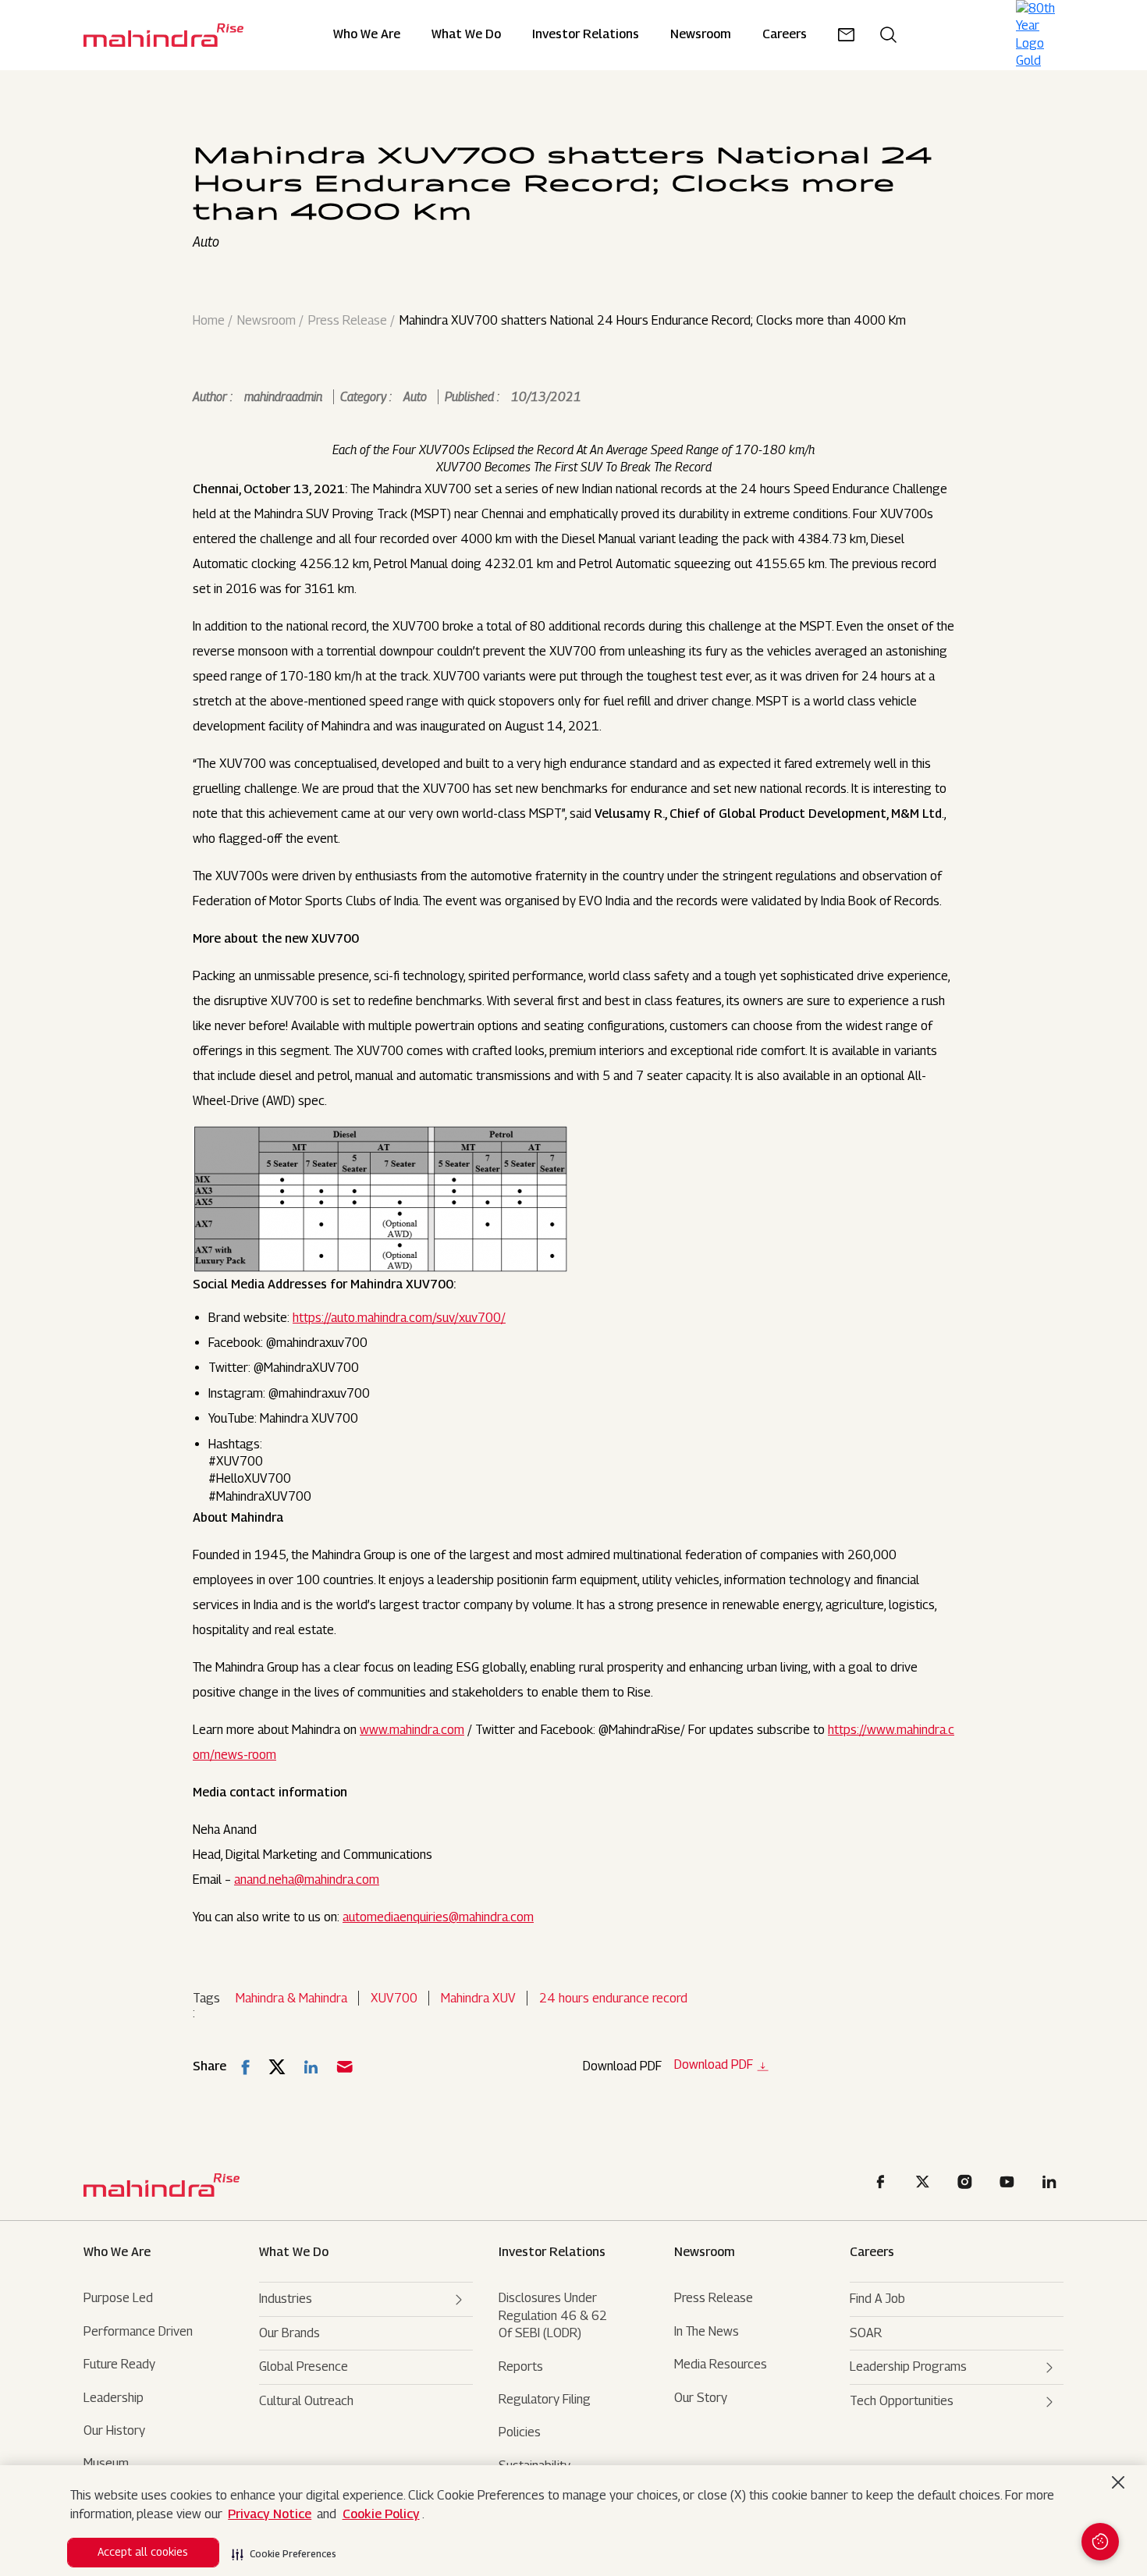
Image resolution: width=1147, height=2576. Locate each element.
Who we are (117, 2252)
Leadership (114, 2398)
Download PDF (714, 2065)
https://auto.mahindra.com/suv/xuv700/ (399, 1318)
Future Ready (119, 2364)
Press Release (348, 321)
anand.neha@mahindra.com (307, 1880)
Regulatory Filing (545, 2399)
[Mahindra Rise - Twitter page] (925, 2185)
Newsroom (266, 321)
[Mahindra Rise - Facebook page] (883, 2185)
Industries (286, 2299)
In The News (707, 2331)
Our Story (701, 2398)
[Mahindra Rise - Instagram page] (968, 2185)
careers (785, 35)
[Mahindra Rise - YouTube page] (1010, 2185)
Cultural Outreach (306, 2401)
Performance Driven (138, 2331)
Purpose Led (118, 2298)
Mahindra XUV (478, 1998)
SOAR (866, 2333)
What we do (466, 35)
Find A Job (877, 2299)
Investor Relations (586, 35)
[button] (284, 2549)
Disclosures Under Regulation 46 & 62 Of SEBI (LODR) (553, 2315)
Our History (114, 2430)
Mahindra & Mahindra (291, 1998)
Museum (106, 2463)
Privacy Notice (270, 2514)
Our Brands (289, 2333)
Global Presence (304, 2366)
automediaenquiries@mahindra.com (438, 1917)
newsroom (701, 35)
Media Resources (721, 2364)
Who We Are (367, 35)
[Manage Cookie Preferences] (1100, 2542)
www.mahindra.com (412, 1730)
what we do (294, 2252)
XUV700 (394, 1998)
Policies (520, 2432)
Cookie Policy (381, 2514)
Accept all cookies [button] (143, 2551)
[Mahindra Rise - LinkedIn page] (1052, 2185)
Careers (872, 2252)
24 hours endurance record (613, 1998)
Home (209, 321)
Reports (521, 2366)
